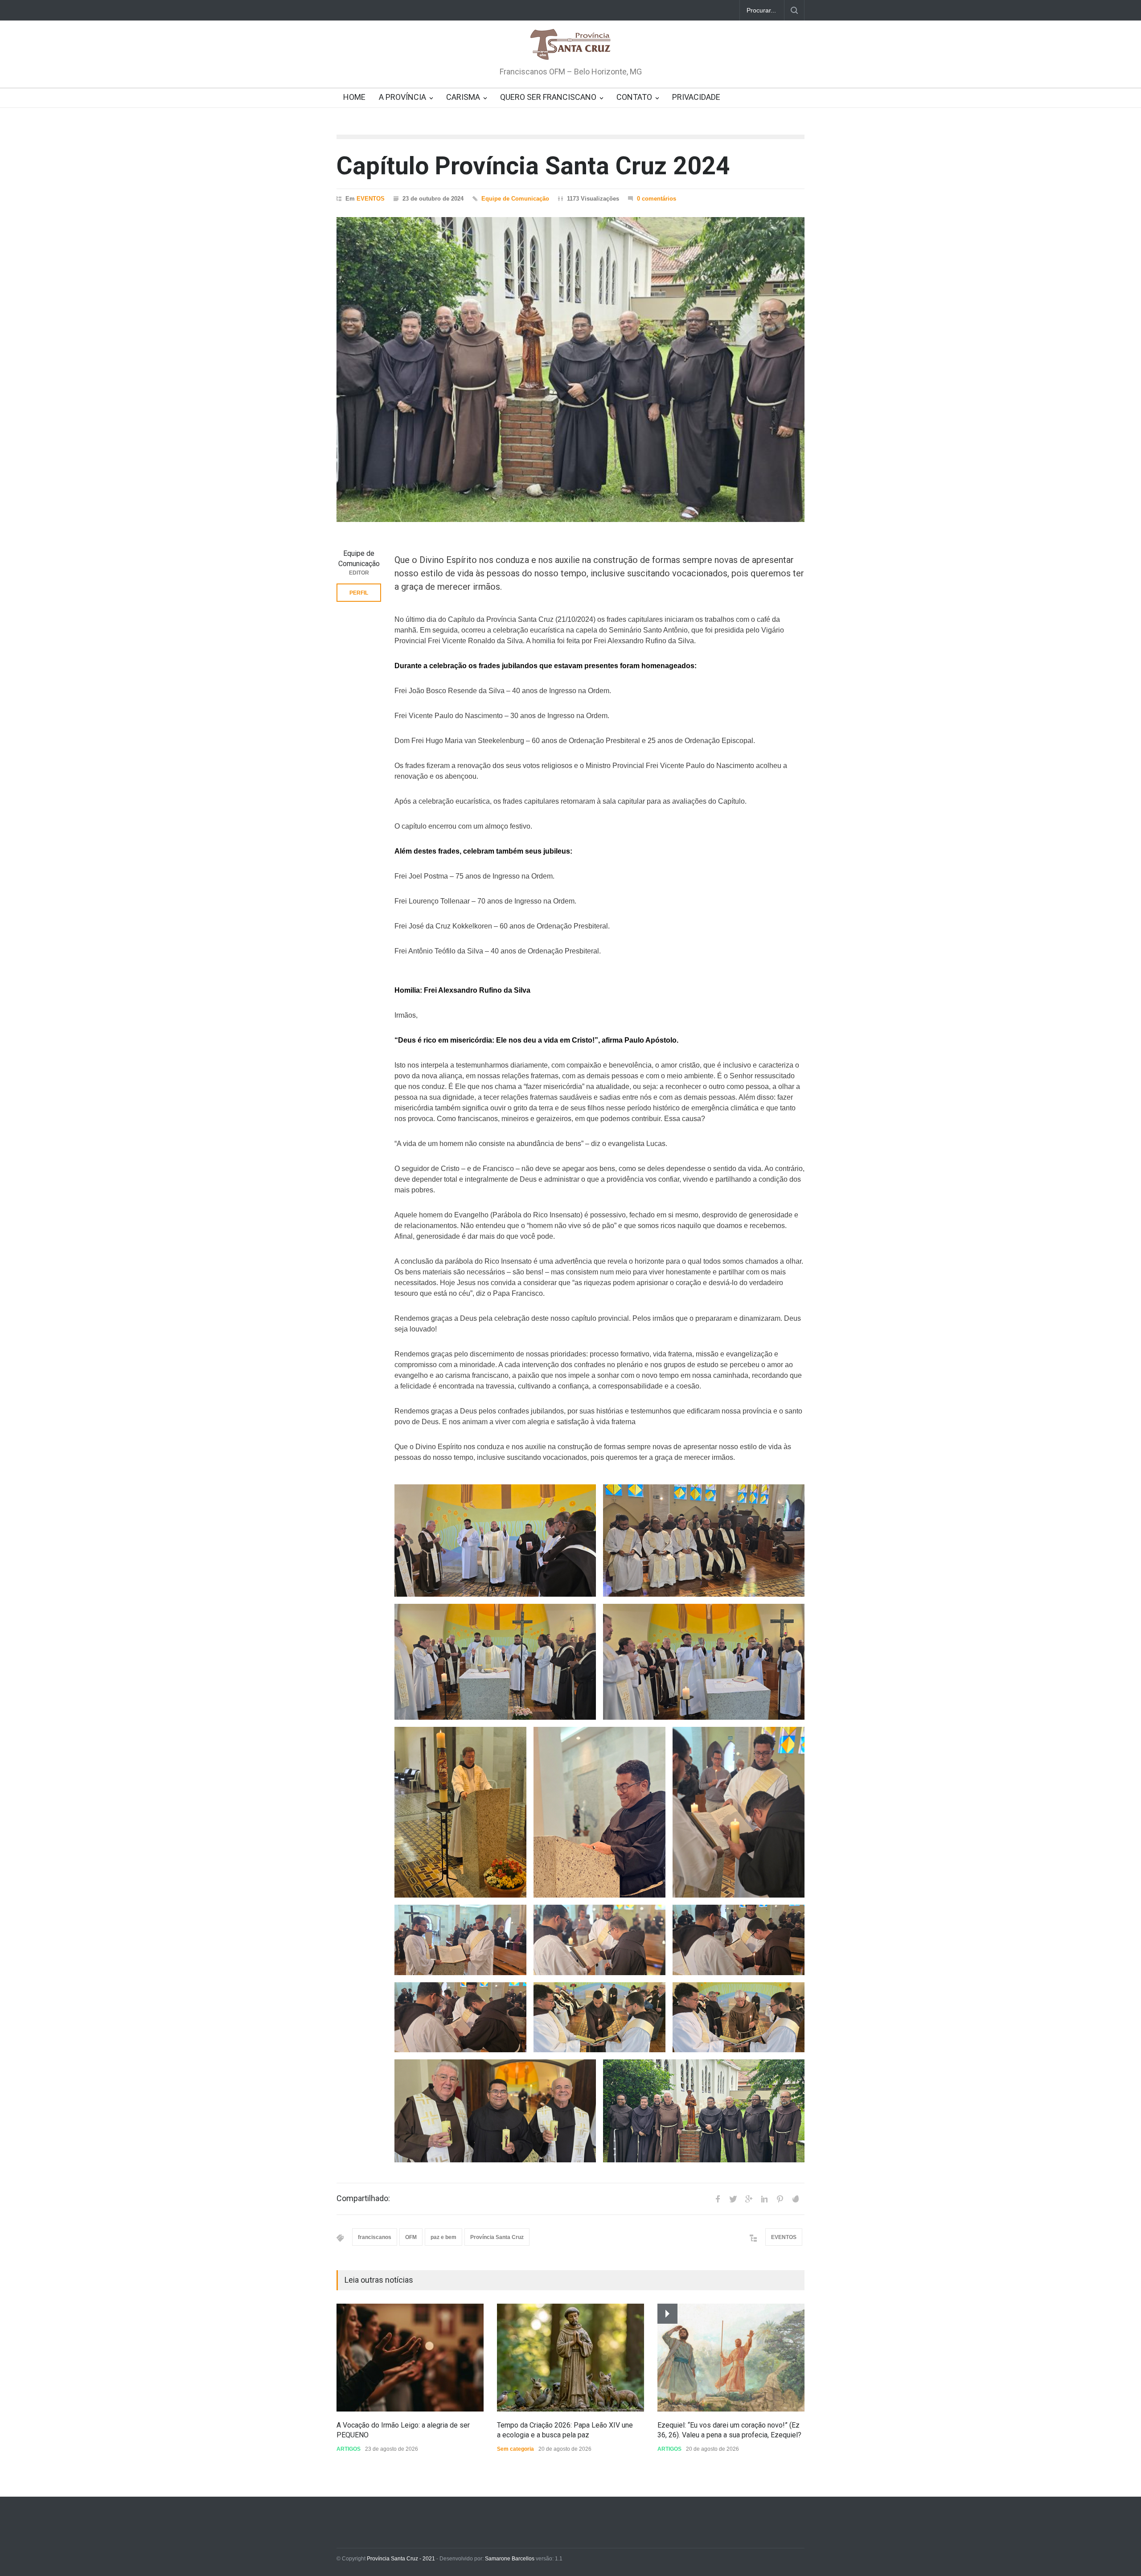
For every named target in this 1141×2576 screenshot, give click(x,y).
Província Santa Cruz (497, 2237)
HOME (354, 97)
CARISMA (463, 97)
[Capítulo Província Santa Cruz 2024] (570, 370)
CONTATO (634, 97)
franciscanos (375, 2237)
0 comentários (657, 199)
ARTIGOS (349, 2449)
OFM (411, 2237)
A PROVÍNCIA (402, 97)
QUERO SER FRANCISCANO (548, 97)
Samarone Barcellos (509, 2559)
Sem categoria (515, 2449)
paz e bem (443, 2237)
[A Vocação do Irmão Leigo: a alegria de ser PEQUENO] (410, 2358)
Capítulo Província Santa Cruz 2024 (533, 166)
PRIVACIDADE (696, 97)
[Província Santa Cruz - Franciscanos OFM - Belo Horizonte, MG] (570, 45)
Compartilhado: (363, 2198)
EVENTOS (371, 199)
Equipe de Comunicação (515, 199)
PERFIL (359, 593)
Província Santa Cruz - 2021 (401, 2559)
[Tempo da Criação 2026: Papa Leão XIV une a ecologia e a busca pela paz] (570, 2358)
